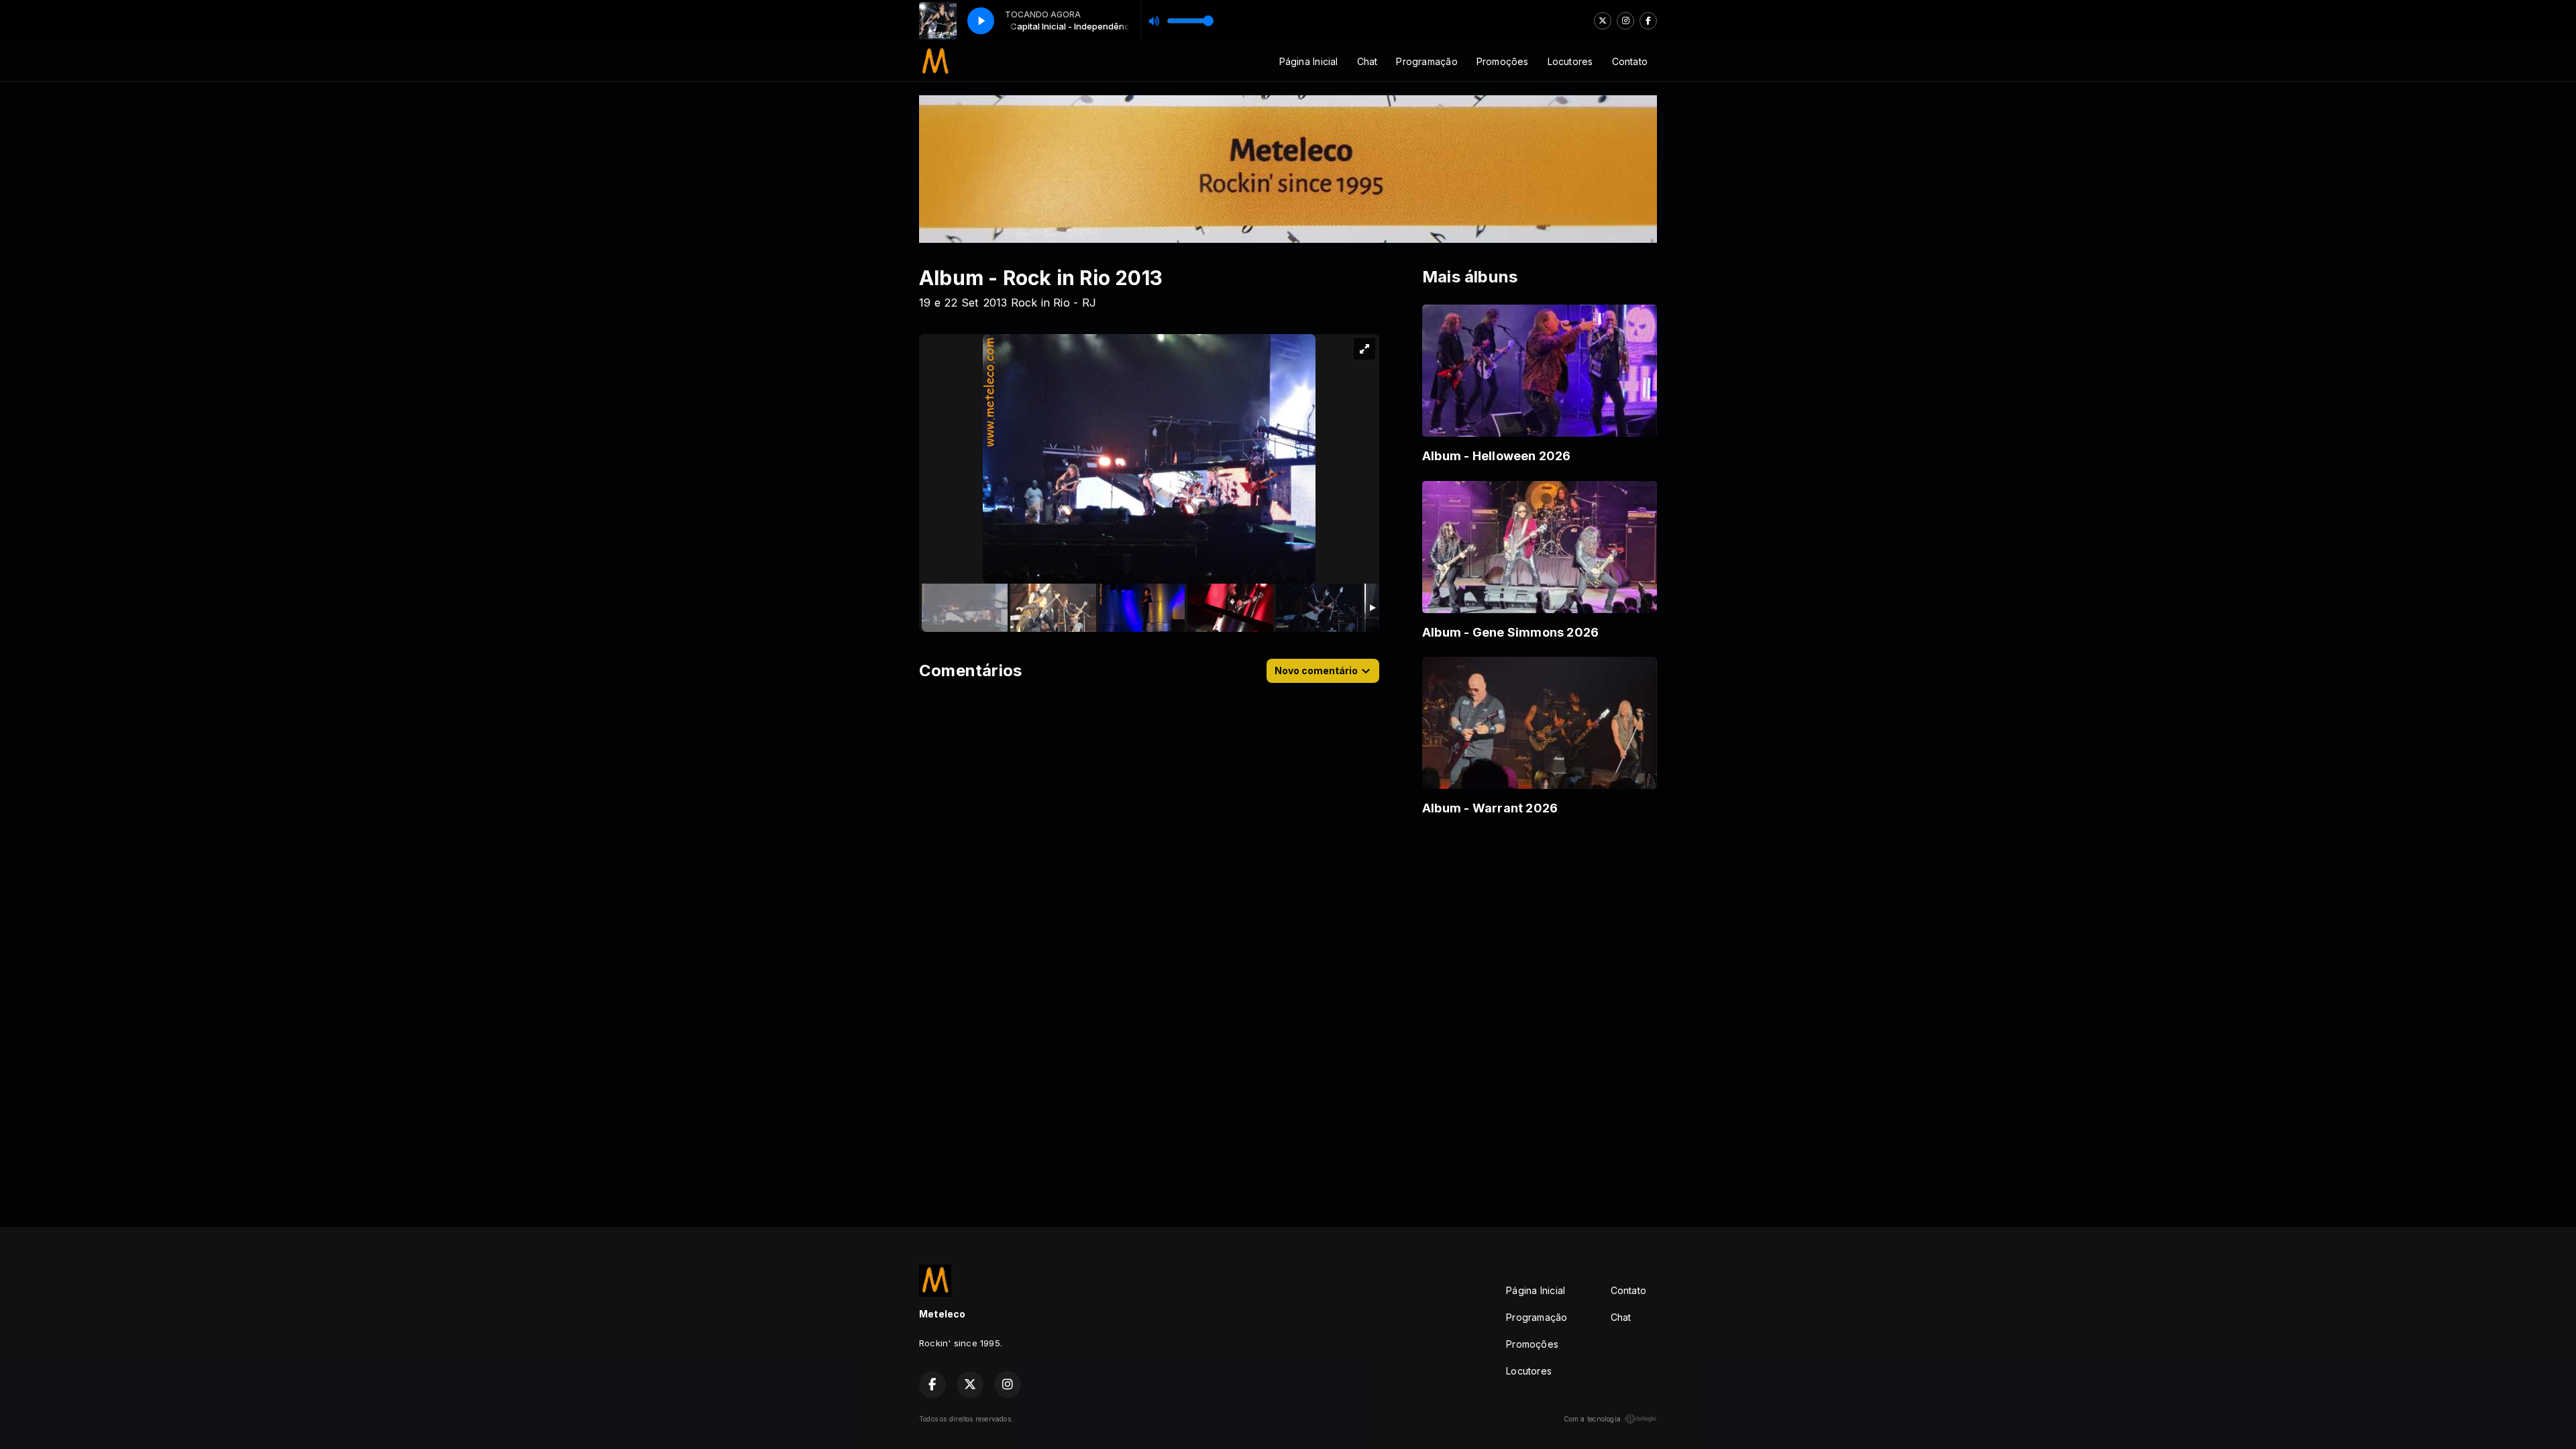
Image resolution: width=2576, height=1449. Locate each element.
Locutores (1570, 61)
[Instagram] (1625, 21)
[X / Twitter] (1603, 21)
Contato (1630, 61)
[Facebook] (1648, 21)
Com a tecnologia (1592, 1419)
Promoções (1503, 61)
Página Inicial (1309, 61)
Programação (1427, 61)
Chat (1367, 61)
